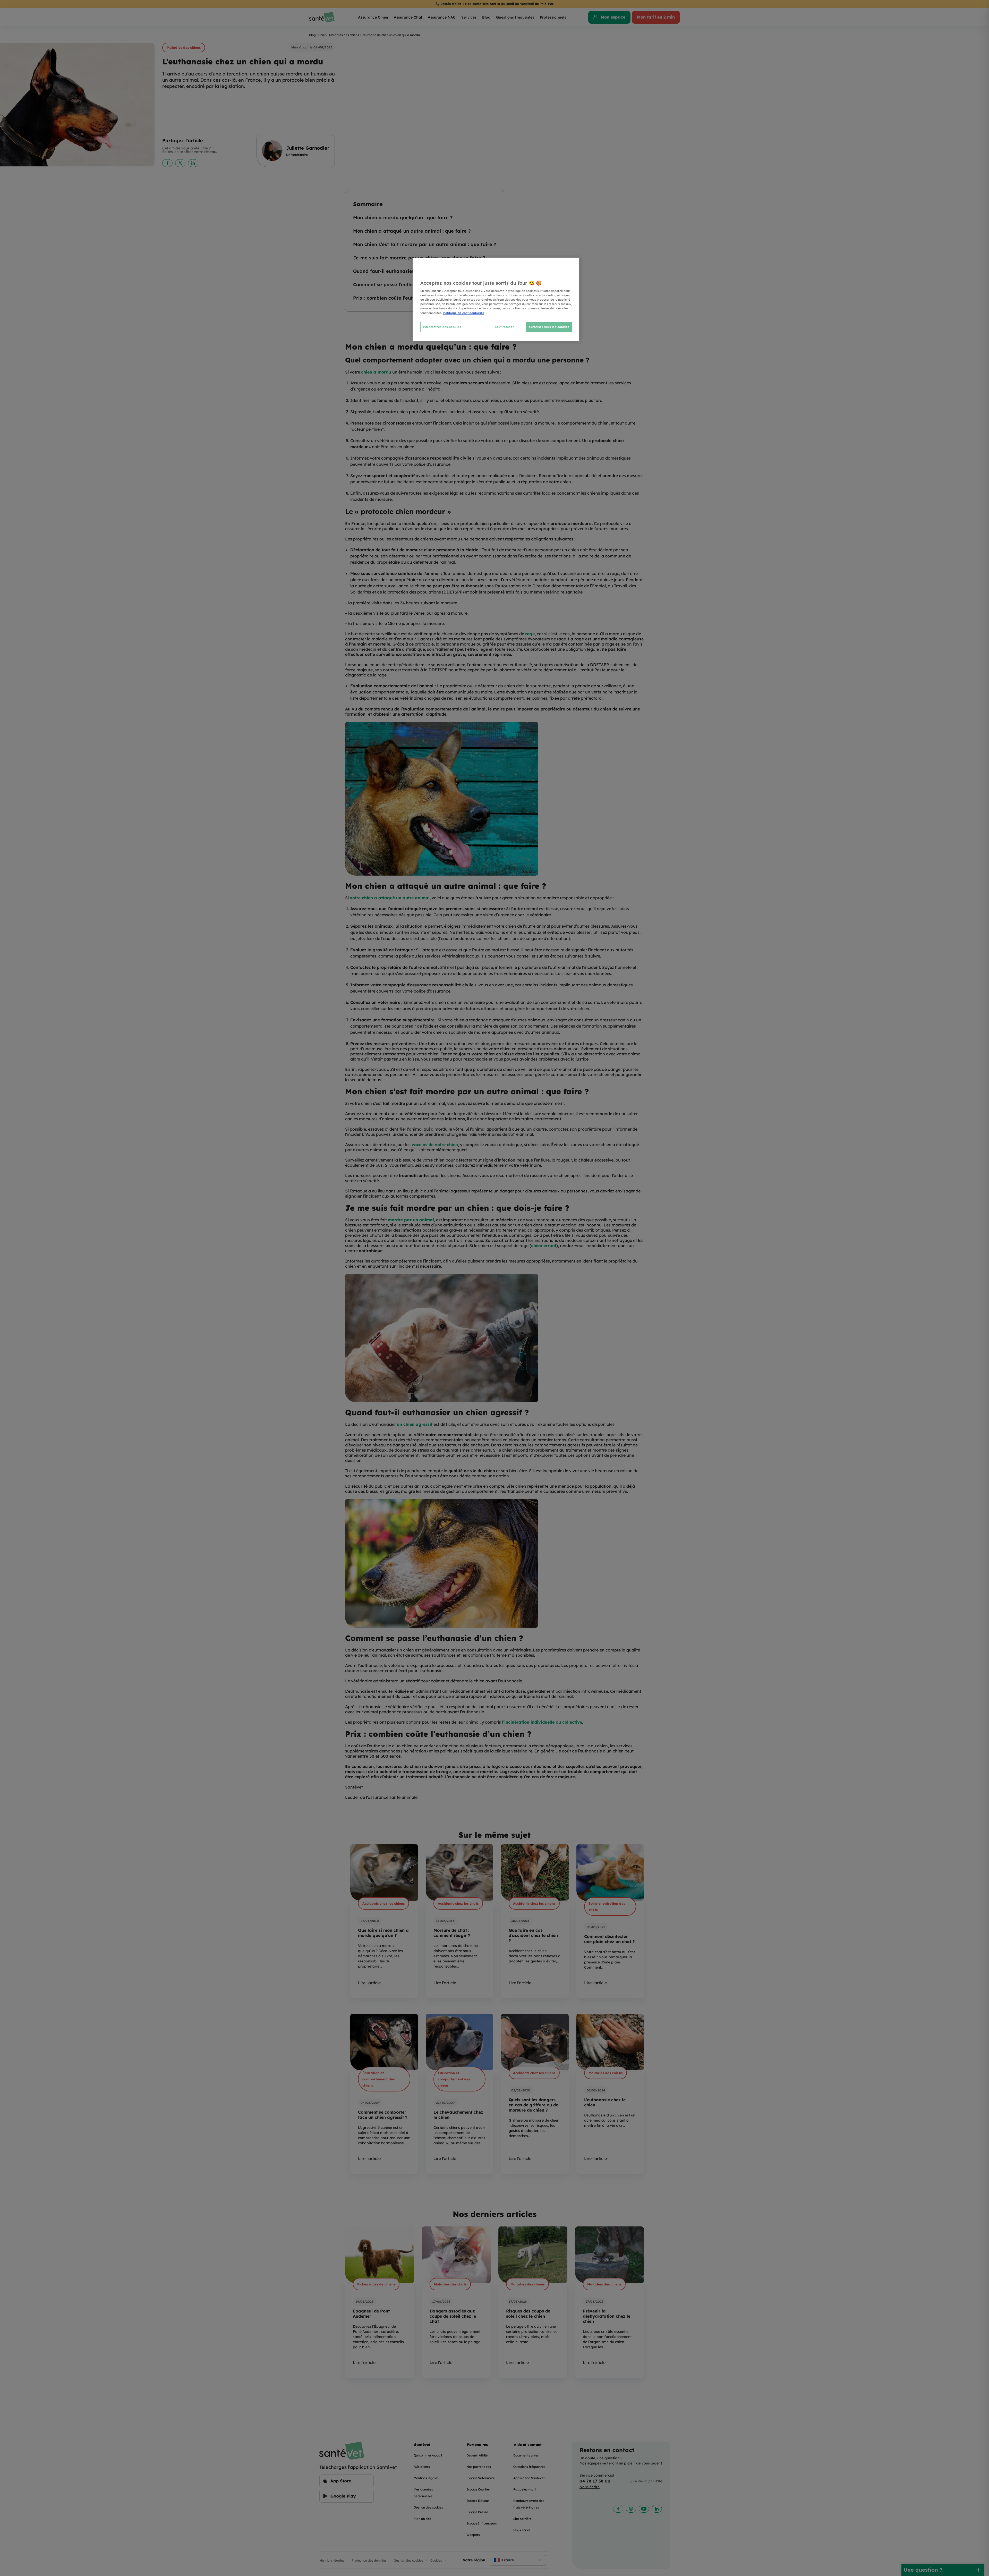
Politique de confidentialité (464, 313)
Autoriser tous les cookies (549, 327)
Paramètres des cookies (442, 327)
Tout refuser (504, 327)
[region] (496, 299)
